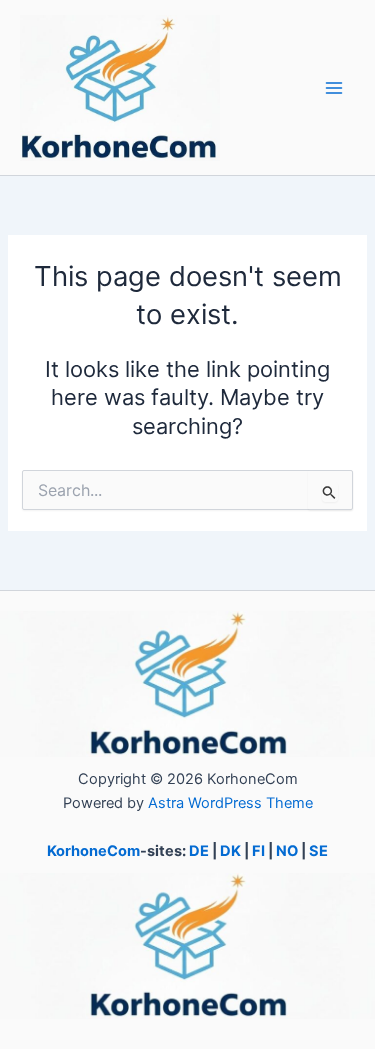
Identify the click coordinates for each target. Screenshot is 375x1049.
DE (199, 851)
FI (258, 851)
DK (230, 851)
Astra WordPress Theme (230, 803)
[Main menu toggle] (334, 88)
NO (287, 851)
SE (318, 851)
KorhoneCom (93, 851)
